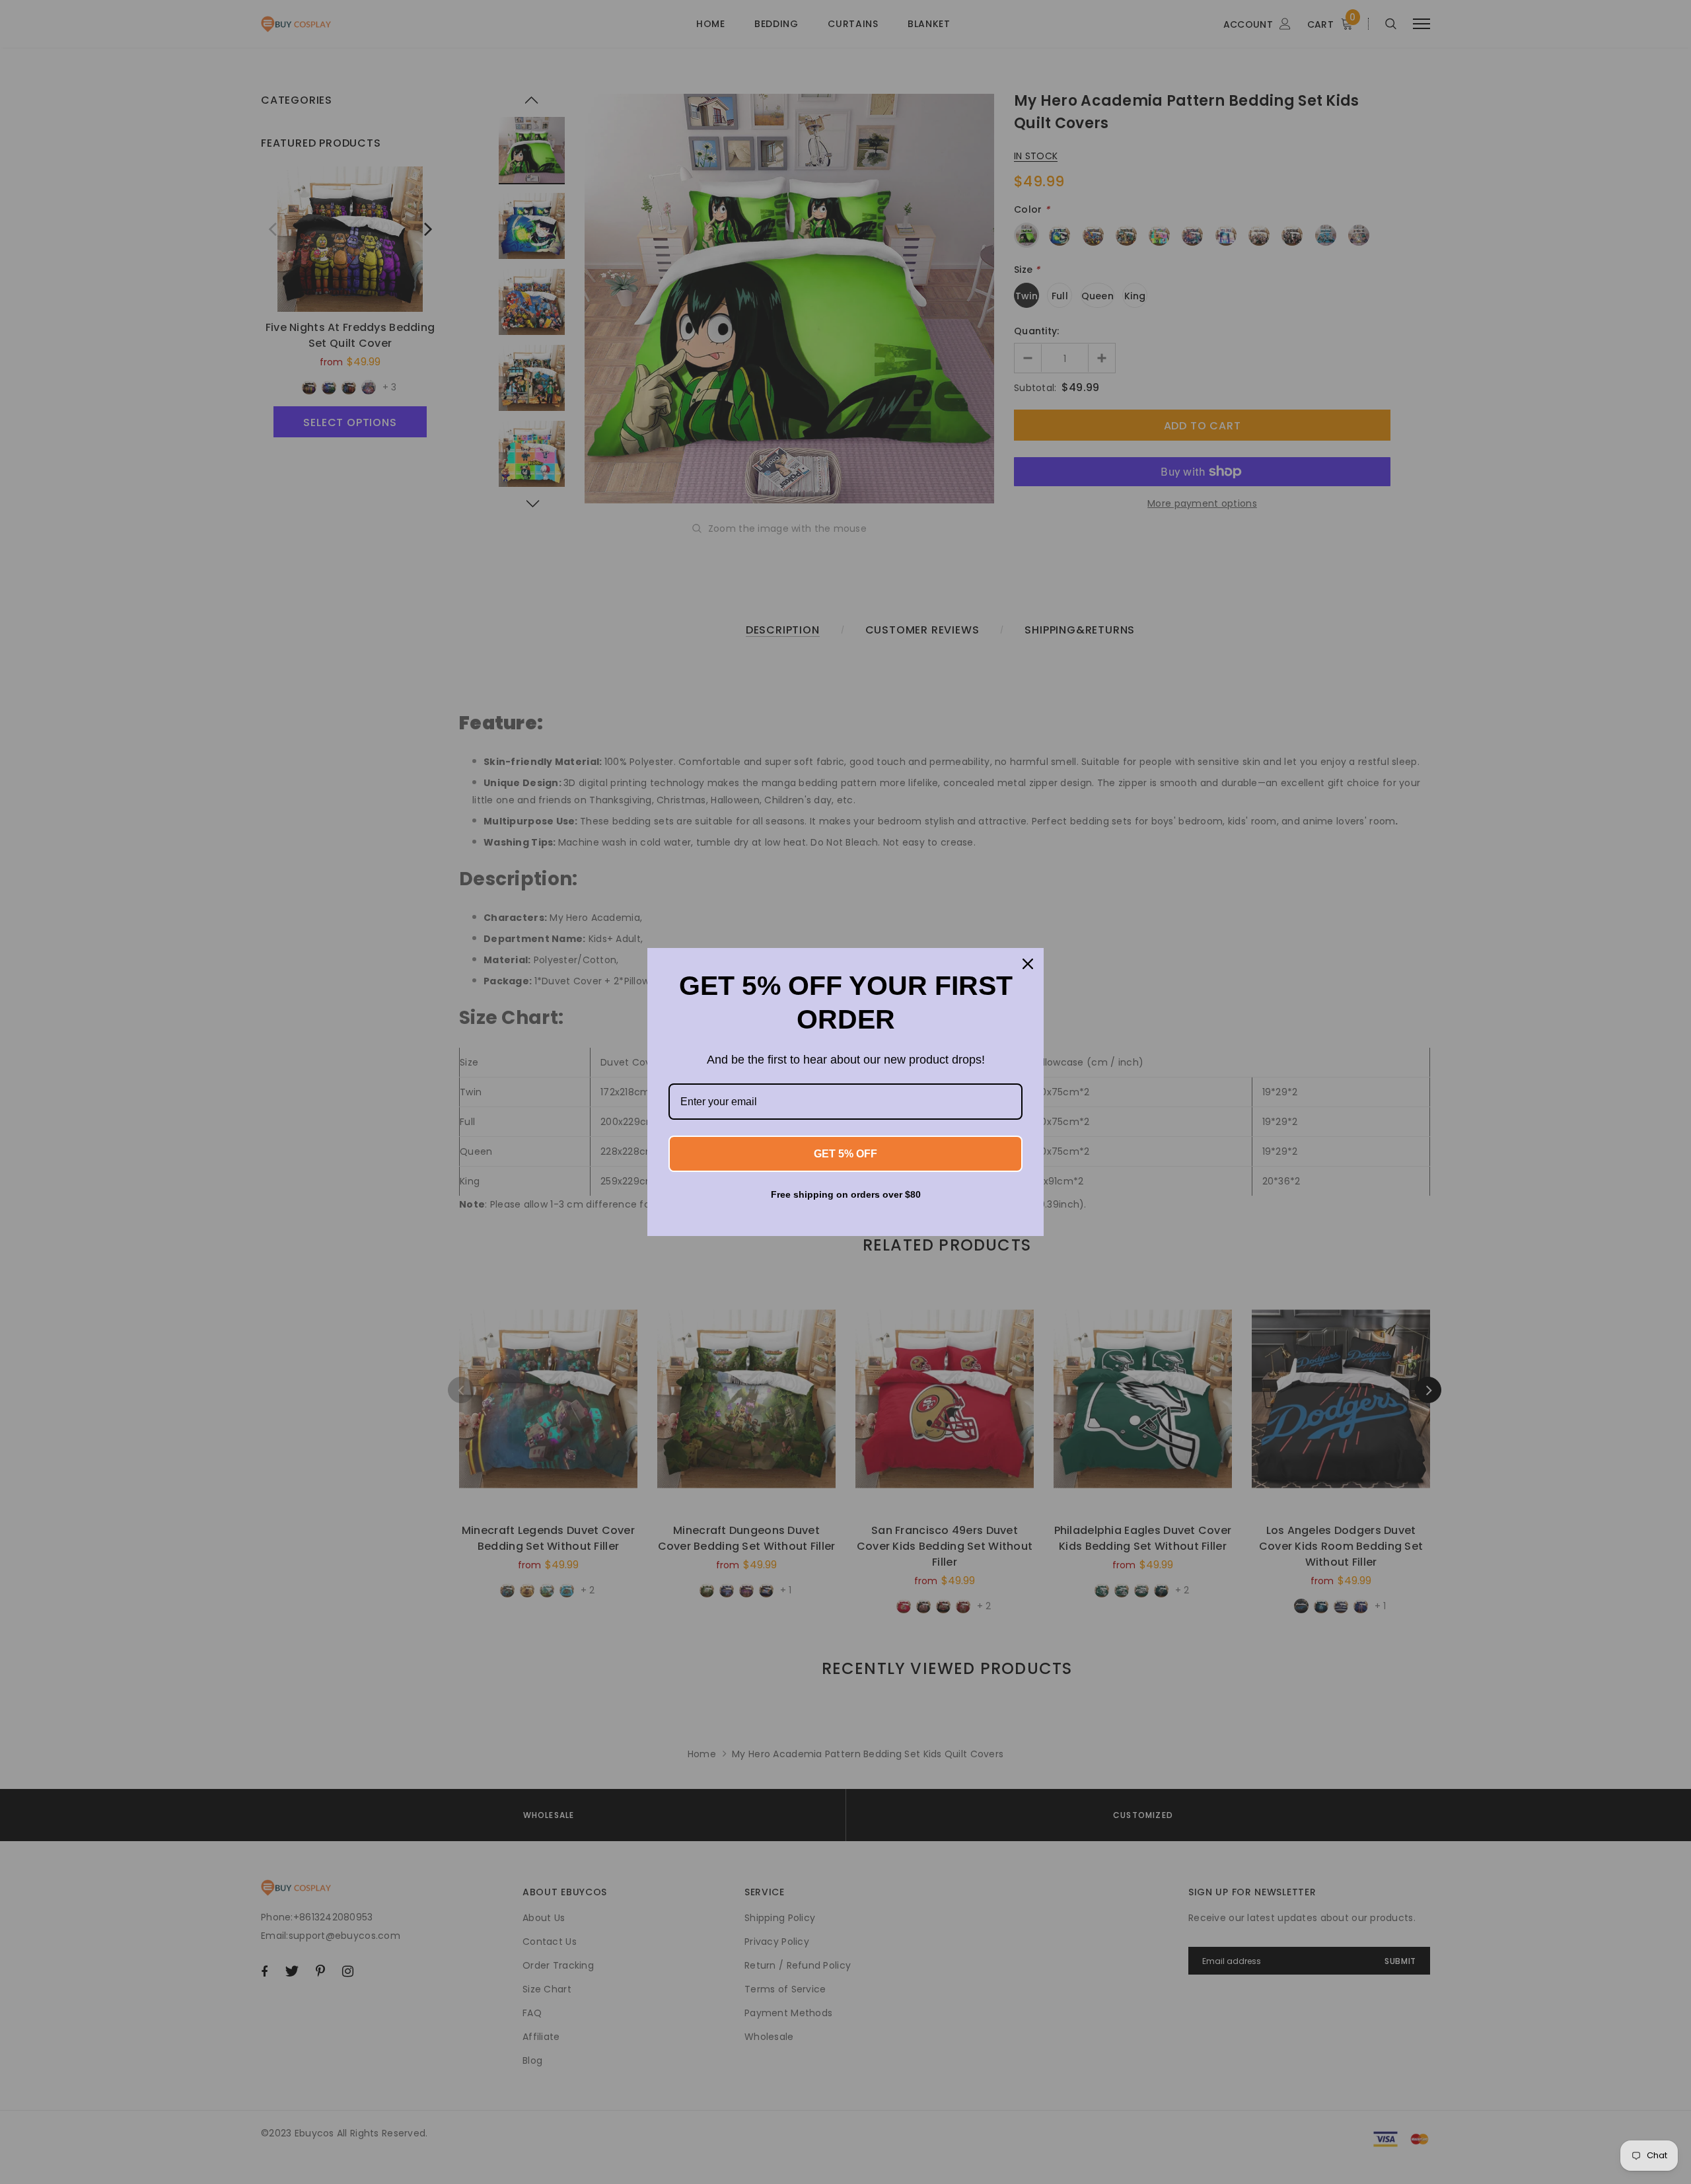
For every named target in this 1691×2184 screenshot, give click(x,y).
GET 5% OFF (845, 1154)
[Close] (1028, 964)
